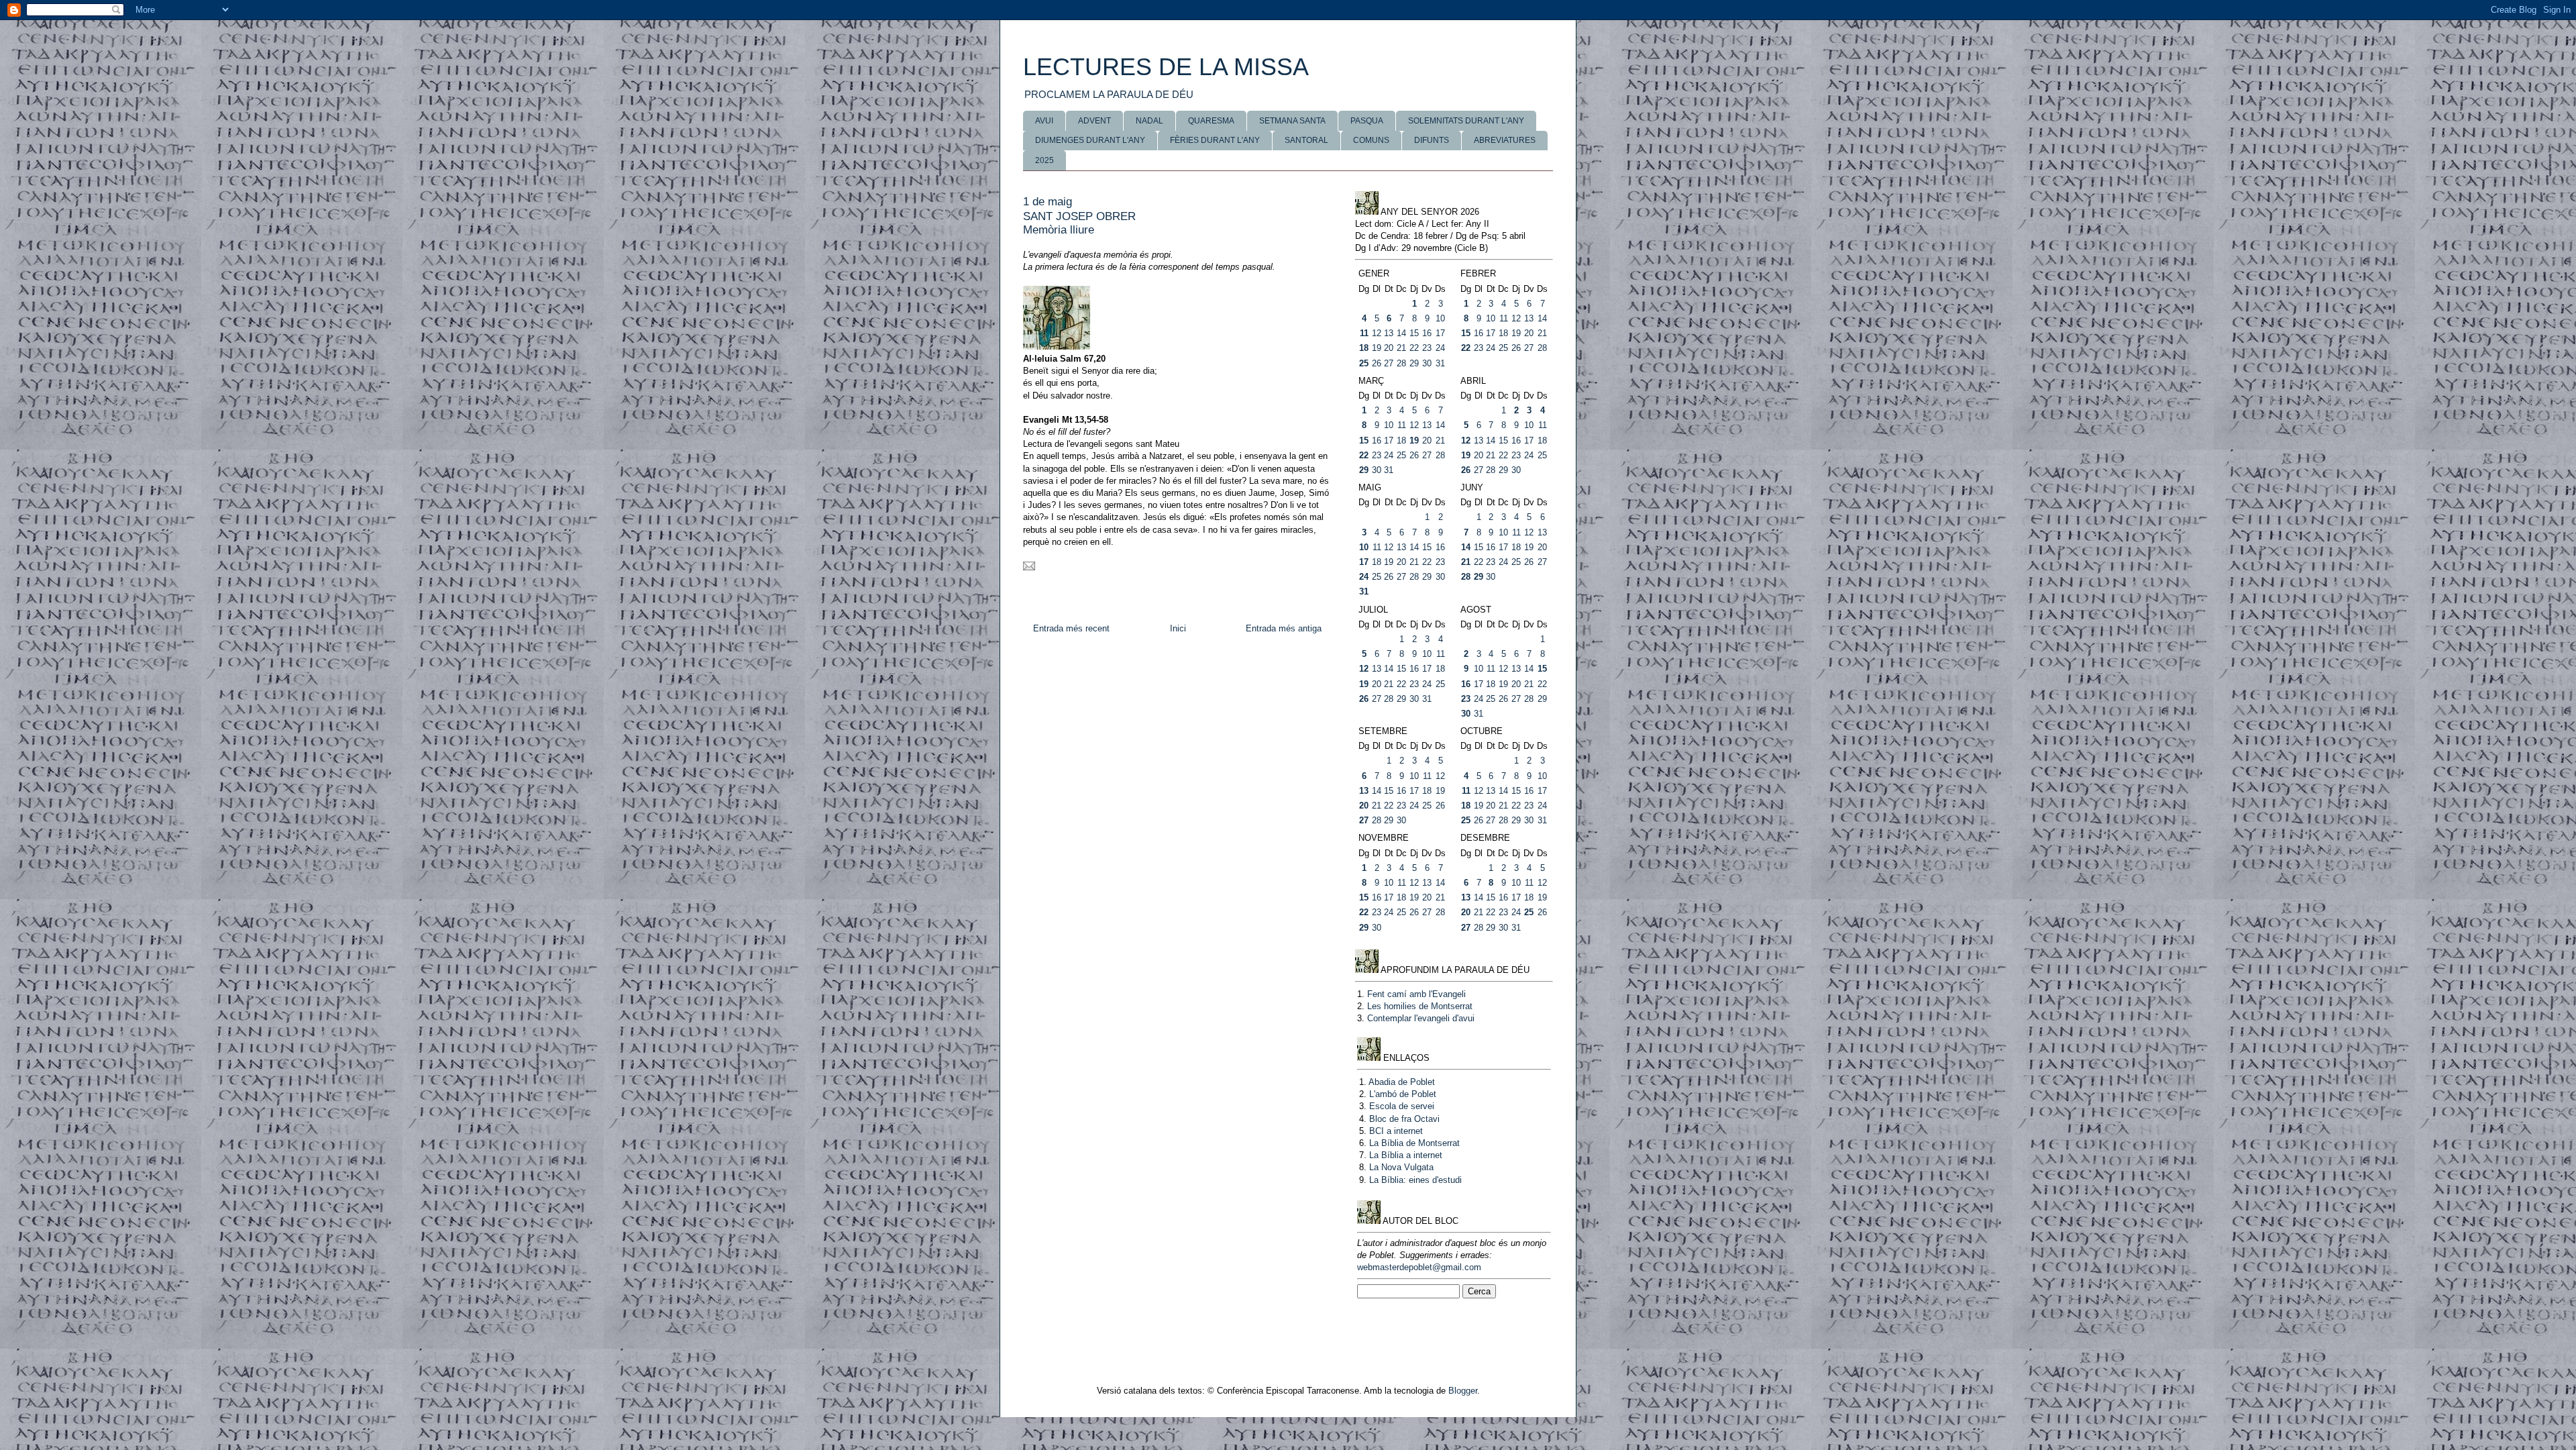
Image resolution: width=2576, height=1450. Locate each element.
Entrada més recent (1071, 628)
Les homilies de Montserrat (1420, 1006)
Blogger (1463, 1391)
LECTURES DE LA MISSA (1166, 67)
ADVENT (1094, 121)
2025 (1044, 160)
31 (1440, 363)
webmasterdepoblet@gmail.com (1419, 1267)
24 (1440, 348)
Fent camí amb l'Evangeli (1416, 994)
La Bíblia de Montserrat (1414, 1143)
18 (1364, 348)
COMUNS (1371, 140)
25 (1364, 363)
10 (1440, 318)
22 (1414, 348)
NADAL (1149, 121)
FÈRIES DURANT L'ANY (1215, 140)
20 (1389, 348)
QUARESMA (1211, 121)
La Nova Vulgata (1401, 1167)
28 (1401, 363)
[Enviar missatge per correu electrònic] (1029, 567)
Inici (1178, 628)
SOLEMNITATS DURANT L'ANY (1466, 121)
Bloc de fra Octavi (1404, 1119)
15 (1414, 333)
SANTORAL (1306, 140)
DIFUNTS (1432, 140)
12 (1377, 333)
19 (1377, 348)
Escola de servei (1402, 1106)
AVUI (1044, 121)
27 (1389, 363)
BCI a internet (1396, 1131)
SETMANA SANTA (1292, 121)
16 (1427, 333)
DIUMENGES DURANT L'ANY (1090, 140)
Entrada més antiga (1284, 628)
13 (1389, 333)
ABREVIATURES (1505, 140)
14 (1401, 333)
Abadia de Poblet (1402, 1082)
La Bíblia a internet (1406, 1155)
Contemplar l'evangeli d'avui (1421, 1018)
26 (1377, 363)
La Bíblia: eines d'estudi (1415, 1180)
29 (1414, 363)
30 (1427, 363)
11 (1364, 333)
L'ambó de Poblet (1403, 1094)
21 (1401, 348)
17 (1440, 333)
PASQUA (1367, 121)
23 (1427, 348)
